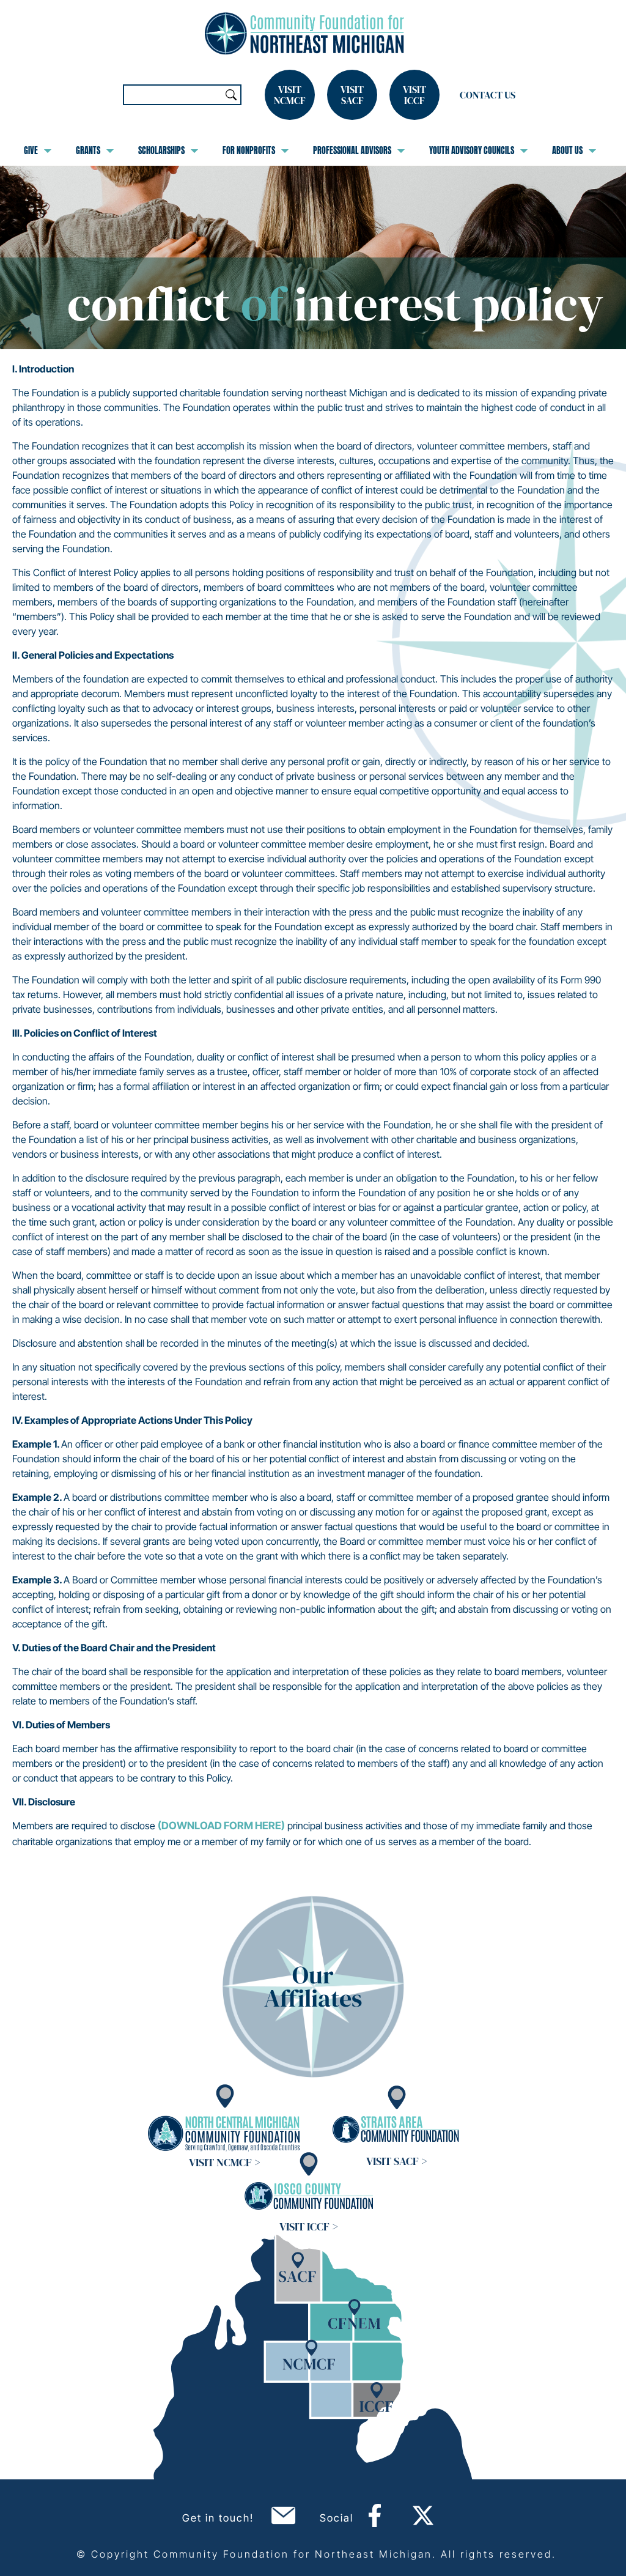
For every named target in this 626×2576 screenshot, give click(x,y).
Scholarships (161, 150)
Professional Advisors (352, 150)
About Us (567, 150)
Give (31, 150)
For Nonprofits (249, 150)
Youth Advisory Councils (472, 150)
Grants (88, 150)
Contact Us (488, 95)
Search (231, 95)
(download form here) (221, 1826)
